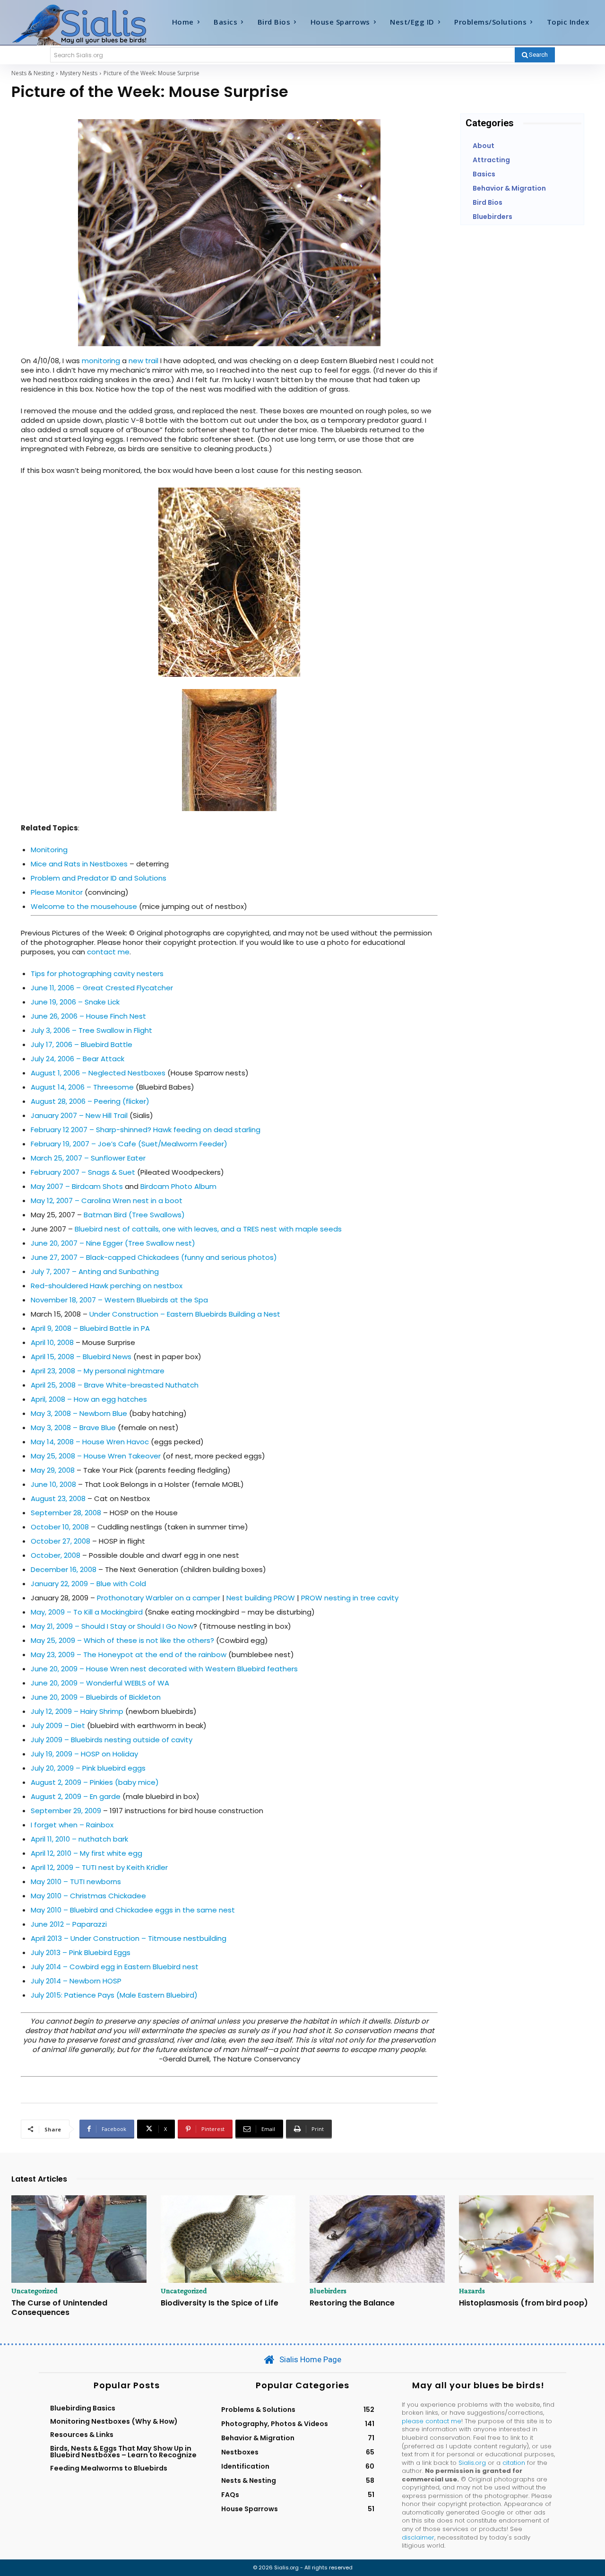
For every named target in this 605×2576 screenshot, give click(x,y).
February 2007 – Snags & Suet (83, 1172)
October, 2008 (56, 1555)
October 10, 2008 (60, 1527)
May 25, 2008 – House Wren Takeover (96, 1456)
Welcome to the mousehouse (84, 906)
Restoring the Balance (352, 2303)
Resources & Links (82, 2435)
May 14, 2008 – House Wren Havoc (90, 1442)
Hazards (472, 2291)
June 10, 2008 (53, 1484)
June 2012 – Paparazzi (69, 1924)
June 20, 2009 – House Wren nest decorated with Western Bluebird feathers (164, 1669)
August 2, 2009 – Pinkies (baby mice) (95, 1782)
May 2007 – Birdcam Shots (77, 1186)
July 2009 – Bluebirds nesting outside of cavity (112, 1740)
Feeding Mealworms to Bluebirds (109, 2468)
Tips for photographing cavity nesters (97, 974)
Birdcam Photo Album (178, 1186)
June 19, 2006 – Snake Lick (75, 1002)
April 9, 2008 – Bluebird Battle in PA (90, 1328)
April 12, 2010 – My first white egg (86, 1853)
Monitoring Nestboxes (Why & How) (114, 2421)
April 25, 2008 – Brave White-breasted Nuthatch (115, 1385)
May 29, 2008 (53, 1470)
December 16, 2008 (64, 1569)
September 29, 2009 (66, 1811)
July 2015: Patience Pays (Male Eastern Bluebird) (114, 1995)
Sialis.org (472, 2463)
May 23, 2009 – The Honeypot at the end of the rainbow (130, 1655)
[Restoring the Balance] (377, 2239)
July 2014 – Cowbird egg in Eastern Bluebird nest (115, 1967)
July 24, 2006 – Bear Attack (78, 1059)
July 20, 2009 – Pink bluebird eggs (88, 1768)
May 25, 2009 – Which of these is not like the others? (122, 1640)
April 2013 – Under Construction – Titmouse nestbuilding (129, 1938)
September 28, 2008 (66, 1513)
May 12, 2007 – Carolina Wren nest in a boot (107, 1201)
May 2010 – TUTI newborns (76, 1882)
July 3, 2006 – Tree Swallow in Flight (91, 1030)
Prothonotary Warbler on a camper (159, 1598)
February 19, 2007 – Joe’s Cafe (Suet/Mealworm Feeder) (129, 1144)
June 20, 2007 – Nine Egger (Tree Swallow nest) (113, 1243)
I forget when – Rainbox (72, 1825)
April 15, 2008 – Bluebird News (81, 1357)
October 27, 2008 (60, 1541)
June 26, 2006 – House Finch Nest (88, 1016)
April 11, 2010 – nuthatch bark (79, 1839)
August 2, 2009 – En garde (76, 1796)
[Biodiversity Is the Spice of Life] (228, 2239)
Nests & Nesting (33, 73)
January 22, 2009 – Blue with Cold (88, 1584)
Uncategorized (35, 2291)
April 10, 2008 (52, 1342)
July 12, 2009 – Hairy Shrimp (77, 1711)
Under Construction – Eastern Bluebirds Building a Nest (185, 1314)
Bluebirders (328, 2291)
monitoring (101, 361)
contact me (108, 952)
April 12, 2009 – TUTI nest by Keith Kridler (99, 1867)
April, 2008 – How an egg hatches (89, 1399)
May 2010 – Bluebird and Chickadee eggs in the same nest (133, 1910)
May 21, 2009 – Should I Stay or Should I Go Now (112, 1626)
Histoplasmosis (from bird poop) (523, 2303)
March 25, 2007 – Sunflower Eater (88, 1158)
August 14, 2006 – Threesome (82, 1087)
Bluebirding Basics (83, 2408)
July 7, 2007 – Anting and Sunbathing (95, 1271)
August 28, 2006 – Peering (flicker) (90, 1101)
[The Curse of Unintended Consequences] (79, 2239)
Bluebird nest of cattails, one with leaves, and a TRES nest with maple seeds (208, 1229)
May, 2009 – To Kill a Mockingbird (87, 1612)
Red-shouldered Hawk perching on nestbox (107, 1286)
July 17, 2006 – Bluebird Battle (82, 1044)
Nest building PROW (261, 1598)
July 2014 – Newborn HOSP (76, 1981)
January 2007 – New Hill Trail (79, 1115)
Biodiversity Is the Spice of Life (220, 2303)
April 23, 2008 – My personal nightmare (98, 1371)
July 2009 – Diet (58, 1725)
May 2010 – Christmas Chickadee (88, 1896)
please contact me (432, 2421)
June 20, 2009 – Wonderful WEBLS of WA (100, 1683)
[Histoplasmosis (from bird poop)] (527, 2239)
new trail (143, 361)
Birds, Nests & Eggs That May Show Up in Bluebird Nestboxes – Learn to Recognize (123, 2452)
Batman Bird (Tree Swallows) (134, 1215)
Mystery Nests (79, 73)
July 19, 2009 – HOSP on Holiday (84, 1754)
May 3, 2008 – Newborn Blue (79, 1413)
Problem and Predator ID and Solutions (99, 878)
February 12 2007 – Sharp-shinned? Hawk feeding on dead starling (146, 1130)
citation (514, 2463)
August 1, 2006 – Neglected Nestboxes (98, 1073)
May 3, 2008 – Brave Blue (73, 1428)
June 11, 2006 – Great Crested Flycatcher (102, 988)
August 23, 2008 (58, 1498)
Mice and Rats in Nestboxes (79, 864)
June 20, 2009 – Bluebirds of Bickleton (96, 1697)
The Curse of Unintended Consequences (59, 2307)
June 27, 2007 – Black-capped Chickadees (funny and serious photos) (154, 1257)
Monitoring (49, 850)
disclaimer (418, 2537)
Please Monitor (57, 892)
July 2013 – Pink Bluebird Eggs (81, 1952)
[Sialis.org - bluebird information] (84, 24)
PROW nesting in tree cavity (350, 1598)
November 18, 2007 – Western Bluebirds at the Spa (119, 1300)
